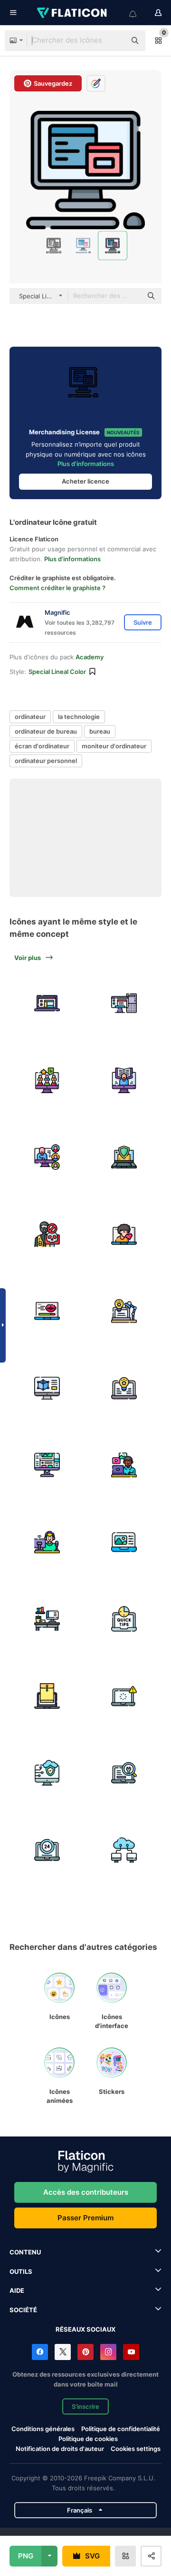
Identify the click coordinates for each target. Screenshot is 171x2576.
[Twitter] (63, 2352)
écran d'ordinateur (42, 746)
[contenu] (124, 1465)
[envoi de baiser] (47, 1311)
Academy (90, 657)
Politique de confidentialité (121, 2429)
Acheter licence (85, 481)
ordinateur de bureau (46, 731)
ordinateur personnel (46, 761)
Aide (17, 2290)
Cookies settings (136, 2449)
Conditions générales (43, 2429)
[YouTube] (131, 2352)
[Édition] (124, 1542)
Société (23, 2310)
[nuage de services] (47, 1773)
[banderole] (47, 1542)
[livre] (124, 1080)
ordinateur (30, 717)
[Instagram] (108, 2352)
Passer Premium (85, 2218)
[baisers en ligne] (124, 1234)
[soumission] (47, 1696)
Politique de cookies (88, 2439)
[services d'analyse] (124, 1773)
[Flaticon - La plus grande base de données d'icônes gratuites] (73, 13)
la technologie (79, 717)
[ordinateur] (124, 1003)
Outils (21, 2271)
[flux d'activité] (47, 1465)
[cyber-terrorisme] (47, 1234)
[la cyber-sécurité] (124, 1157)
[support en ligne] (47, 1850)
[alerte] (124, 1696)
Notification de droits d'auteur (60, 2449)
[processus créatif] (124, 1311)
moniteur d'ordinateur (114, 746)
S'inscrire (85, 2406)
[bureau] (47, 1619)
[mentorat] (47, 1080)
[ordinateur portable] (47, 1003)
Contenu (25, 2252)
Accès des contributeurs (86, 2192)
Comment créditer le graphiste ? (57, 588)
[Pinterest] (85, 2352)
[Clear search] (114, 41)
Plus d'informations (86, 464)
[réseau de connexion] (124, 1850)
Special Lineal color (57, 672)
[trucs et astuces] (124, 1619)
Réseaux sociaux (85, 2329)
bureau (100, 731)
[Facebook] (40, 2352)
